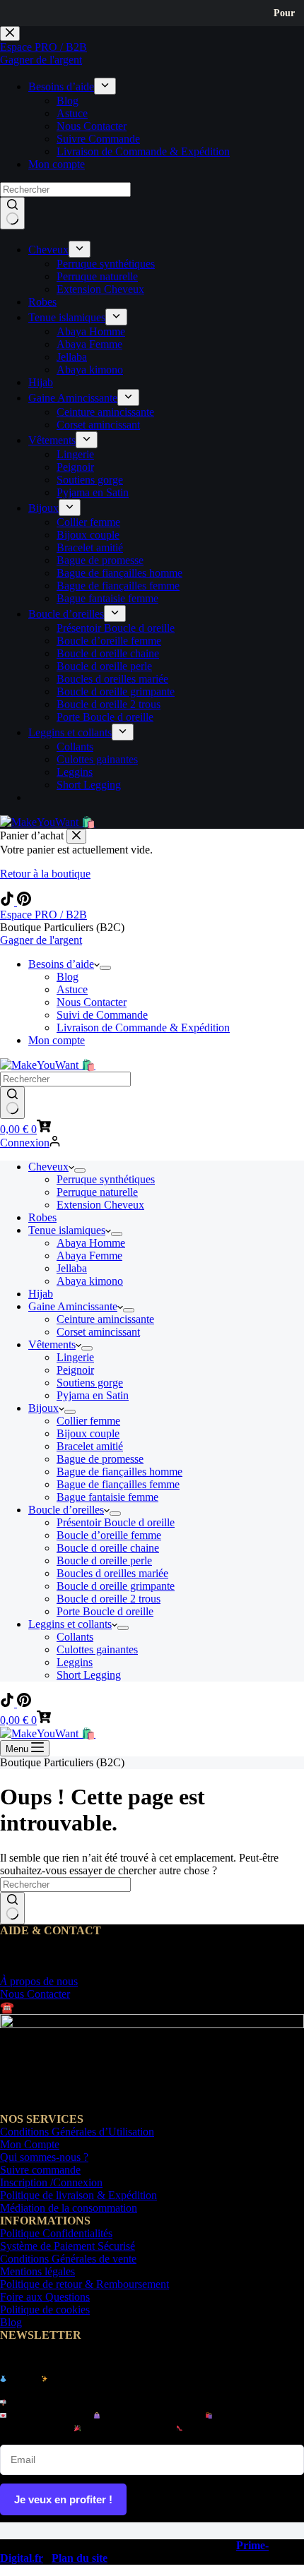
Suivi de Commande (102, 1015)
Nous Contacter (92, 1002)
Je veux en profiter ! (63, 2499)
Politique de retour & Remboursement (84, 2284)
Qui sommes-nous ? (44, 2157)
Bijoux (43, 1408)
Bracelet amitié (90, 1446)
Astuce (72, 989)
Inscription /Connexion (51, 2182)
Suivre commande (40, 2170)
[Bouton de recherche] (12, 1103)
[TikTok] (8, 902)
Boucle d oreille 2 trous (109, 1599)
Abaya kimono (90, 1281)
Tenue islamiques (67, 1230)
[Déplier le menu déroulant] (105, 968)
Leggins (75, 1662)
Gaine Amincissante (73, 1306)
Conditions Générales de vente (68, 2259)
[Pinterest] (24, 902)
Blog (68, 977)
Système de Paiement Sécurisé (68, 2246)
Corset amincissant (98, 1332)
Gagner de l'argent (41, 940)
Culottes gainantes (97, 1649)
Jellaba (72, 1268)
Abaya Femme (89, 1256)
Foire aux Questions (45, 2297)
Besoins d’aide (61, 964)
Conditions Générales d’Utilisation (77, 2132)
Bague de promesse (100, 1459)
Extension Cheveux (100, 1205)
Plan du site (80, 2558)
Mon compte (57, 1040)
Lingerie (75, 1357)
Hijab (41, 1294)
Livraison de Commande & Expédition (143, 1028)
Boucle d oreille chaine (108, 1548)
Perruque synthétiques (106, 1179)
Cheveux (48, 1167)
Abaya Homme (91, 1243)
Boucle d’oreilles (66, 1510)
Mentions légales (37, 2271)
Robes (42, 1217)
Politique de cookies (45, 2310)
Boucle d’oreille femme (109, 1535)
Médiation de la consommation (69, 2208)
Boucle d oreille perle (104, 1560)
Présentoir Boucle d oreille (116, 1522)
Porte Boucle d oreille (105, 1611)
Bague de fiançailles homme (119, 1472)
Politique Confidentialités (56, 2233)
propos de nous (39, 1981)
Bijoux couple (88, 1433)
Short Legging (89, 1675)
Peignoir (75, 1370)
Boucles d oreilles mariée (112, 1573)
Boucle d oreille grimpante (116, 1586)
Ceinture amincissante (105, 1319)
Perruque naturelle (97, 1192)
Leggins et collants (70, 1624)
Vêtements (52, 1344)
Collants (75, 1637)
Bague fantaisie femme (107, 1497)
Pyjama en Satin (93, 1395)
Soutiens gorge (90, 1383)
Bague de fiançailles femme (118, 1484)
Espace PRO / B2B (43, 915)
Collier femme (88, 1421)
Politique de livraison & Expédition (78, 2195)
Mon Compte (30, 2144)
